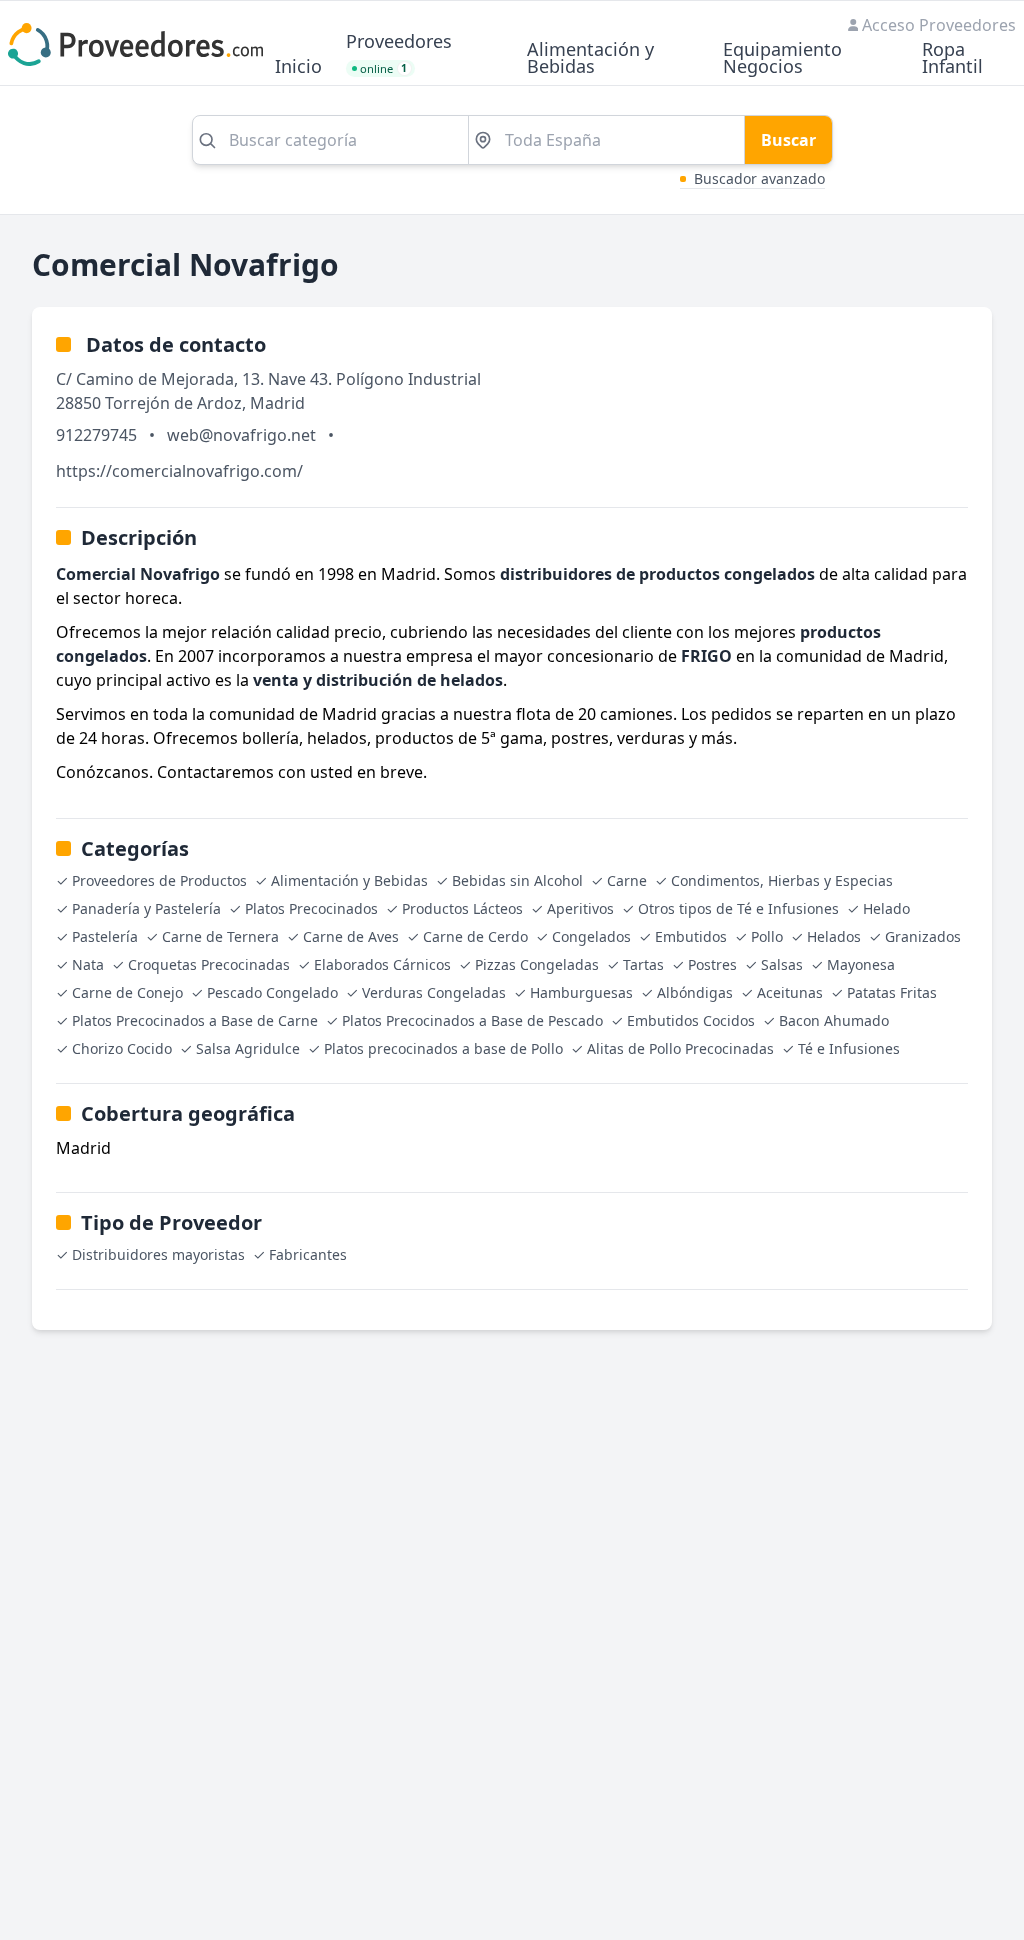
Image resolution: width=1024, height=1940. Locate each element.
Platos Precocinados (311, 908)
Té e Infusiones (849, 1048)
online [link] (384, 68)
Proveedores (399, 42)
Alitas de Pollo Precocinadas (680, 1048)
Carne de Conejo (127, 992)
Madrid (277, 403)
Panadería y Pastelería (146, 908)
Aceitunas (790, 992)
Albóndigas (695, 992)
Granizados (923, 936)
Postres (712, 964)
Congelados (591, 936)
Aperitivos (580, 908)
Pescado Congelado (272, 992)
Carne (627, 880)
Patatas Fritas (892, 992)
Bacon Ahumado (834, 1020)
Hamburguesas (581, 992)
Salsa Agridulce (248, 1048)
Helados (834, 936)
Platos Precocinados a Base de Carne (195, 1020)
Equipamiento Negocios (782, 59)
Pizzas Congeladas (537, 964)
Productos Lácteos (462, 908)
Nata (88, 964)
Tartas (643, 964)
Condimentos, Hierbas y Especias (782, 880)
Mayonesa (861, 964)
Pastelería (105, 936)
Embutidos (691, 936)
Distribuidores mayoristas (158, 1254)
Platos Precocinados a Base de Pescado (472, 1020)
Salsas (782, 964)
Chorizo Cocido (122, 1048)
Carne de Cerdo (475, 936)
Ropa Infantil (952, 59)
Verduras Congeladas (434, 992)
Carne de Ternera (220, 936)
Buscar (788, 140)
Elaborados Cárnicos (382, 964)
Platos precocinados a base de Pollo (443, 1048)
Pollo (767, 936)
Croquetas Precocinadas (209, 964)
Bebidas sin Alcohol (517, 880)
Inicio (298, 67)
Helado (886, 908)
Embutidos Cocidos (691, 1020)
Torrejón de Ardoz (173, 403)
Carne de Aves (351, 936)
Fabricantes (308, 1254)
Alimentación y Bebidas (590, 59)
